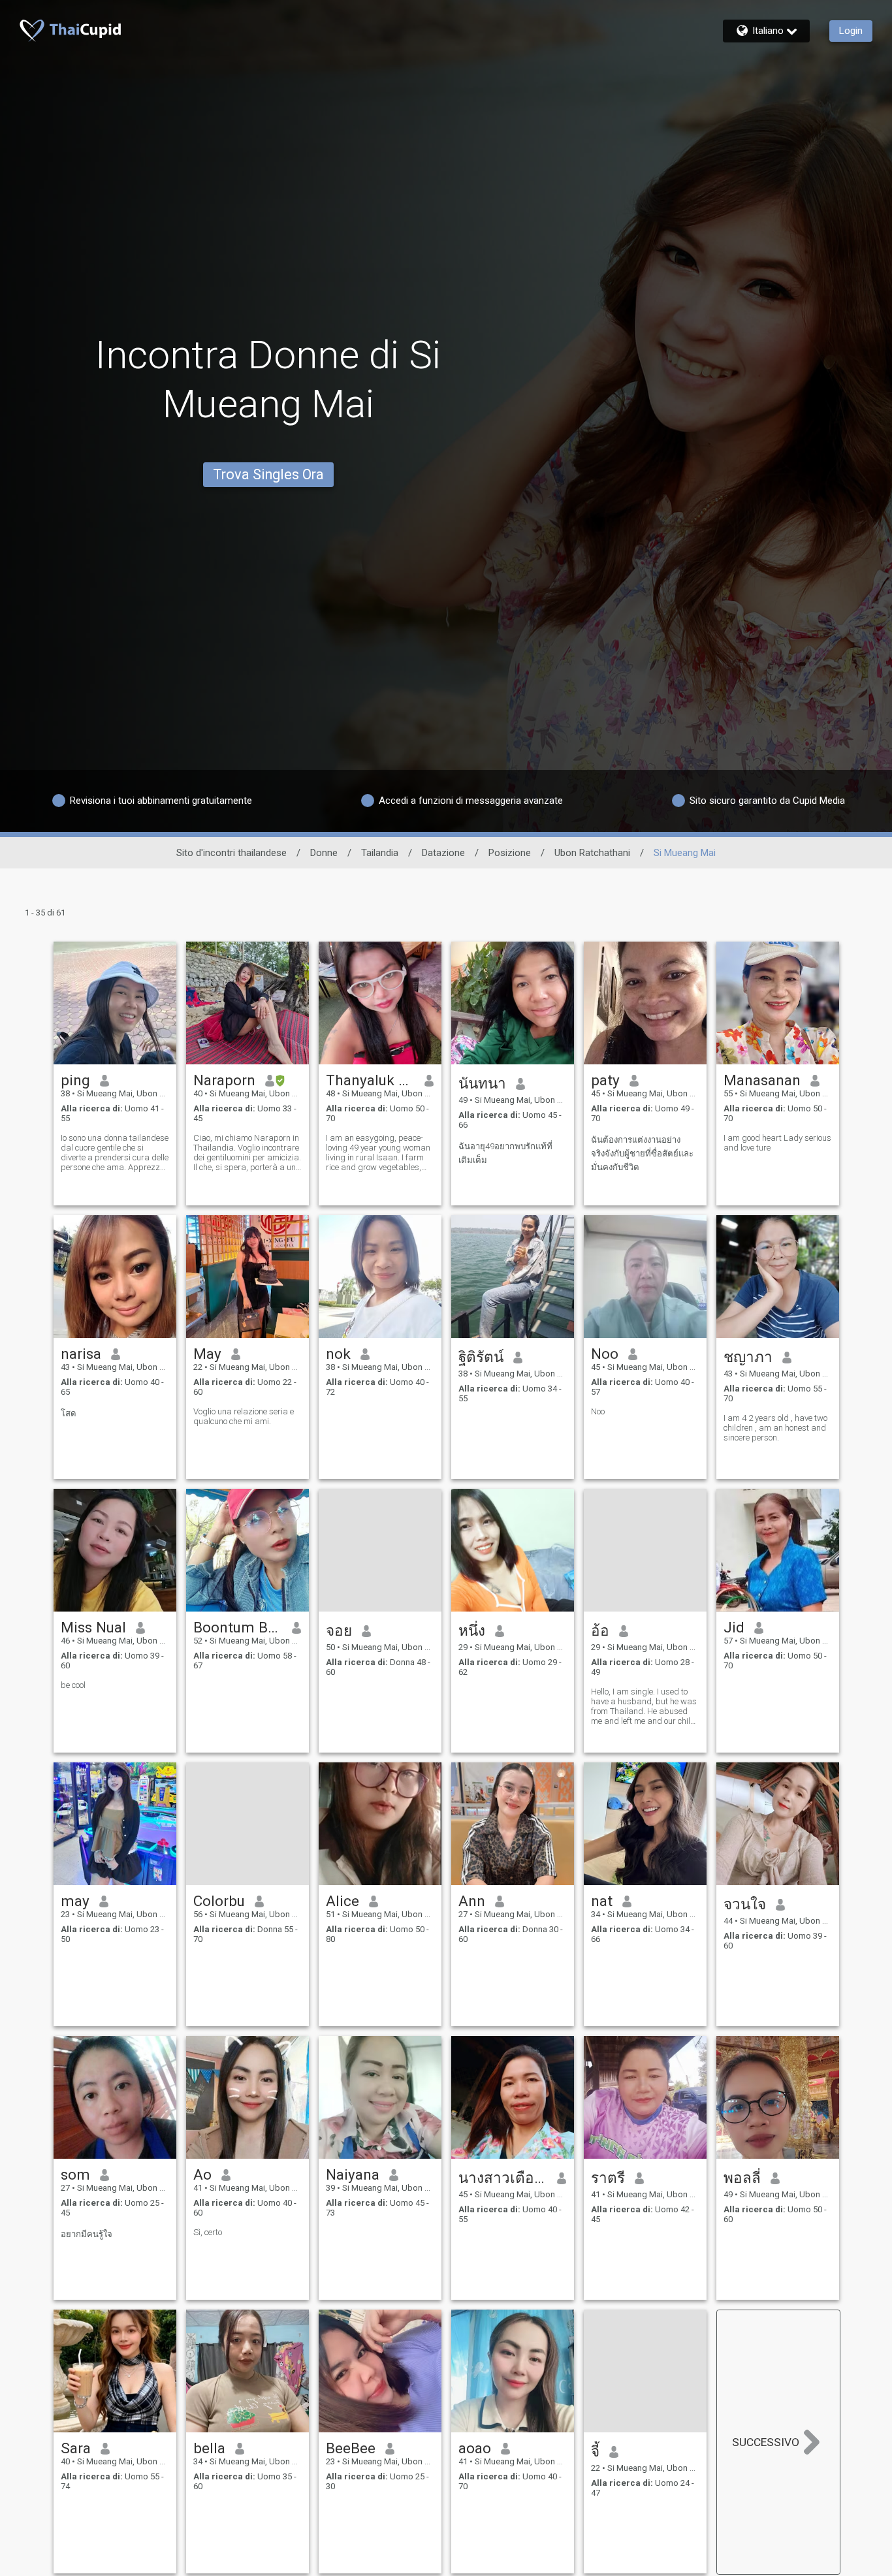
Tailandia (380, 853)
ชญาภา (748, 1357)
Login (851, 31)
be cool (73, 1685)
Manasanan (762, 1080)
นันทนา (482, 1083)
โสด (69, 1413)
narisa (81, 1354)
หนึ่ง (472, 1630)
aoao (475, 2448)
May (207, 1354)
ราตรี (608, 2178)
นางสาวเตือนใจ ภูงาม (503, 2178)
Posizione (510, 853)
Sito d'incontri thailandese (231, 853)
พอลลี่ (742, 2178)
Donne (324, 853)
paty (605, 1080)
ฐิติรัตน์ (481, 1357)
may (75, 1901)
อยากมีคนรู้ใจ (87, 2234)
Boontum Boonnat (238, 1627)
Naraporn (224, 1080)
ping (75, 1080)
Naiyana (353, 2174)
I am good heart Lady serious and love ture (777, 1143)
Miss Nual (93, 1627)
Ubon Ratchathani (592, 853)
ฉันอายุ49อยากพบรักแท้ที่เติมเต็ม (505, 1153)
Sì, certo (208, 2232)
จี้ (595, 2451)
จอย (339, 1630)
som (75, 2174)
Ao (202, 2174)
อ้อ (600, 1630)
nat (602, 1901)
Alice (342, 1901)
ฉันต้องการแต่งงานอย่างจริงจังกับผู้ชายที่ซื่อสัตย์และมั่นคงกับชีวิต (642, 1153)
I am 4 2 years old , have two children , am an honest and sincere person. (775, 1428)
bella (209, 2448)
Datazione (443, 853)
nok (338, 1354)
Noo (605, 1354)
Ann (472, 1901)
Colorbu (219, 1901)
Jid (734, 1627)
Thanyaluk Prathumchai (371, 1080)
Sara (76, 2448)
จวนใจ (745, 1904)
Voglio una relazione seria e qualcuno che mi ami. (244, 1416)
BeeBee (351, 2448)
